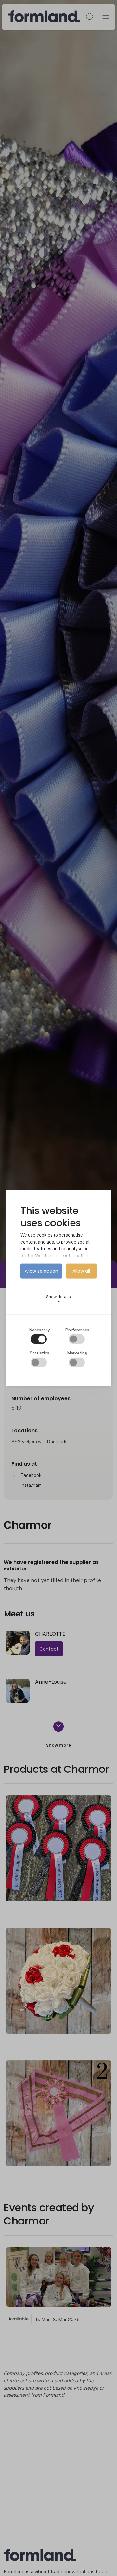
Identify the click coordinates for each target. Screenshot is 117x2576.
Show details (58, 1299)
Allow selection (41, 1271)
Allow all (81, 1271)
